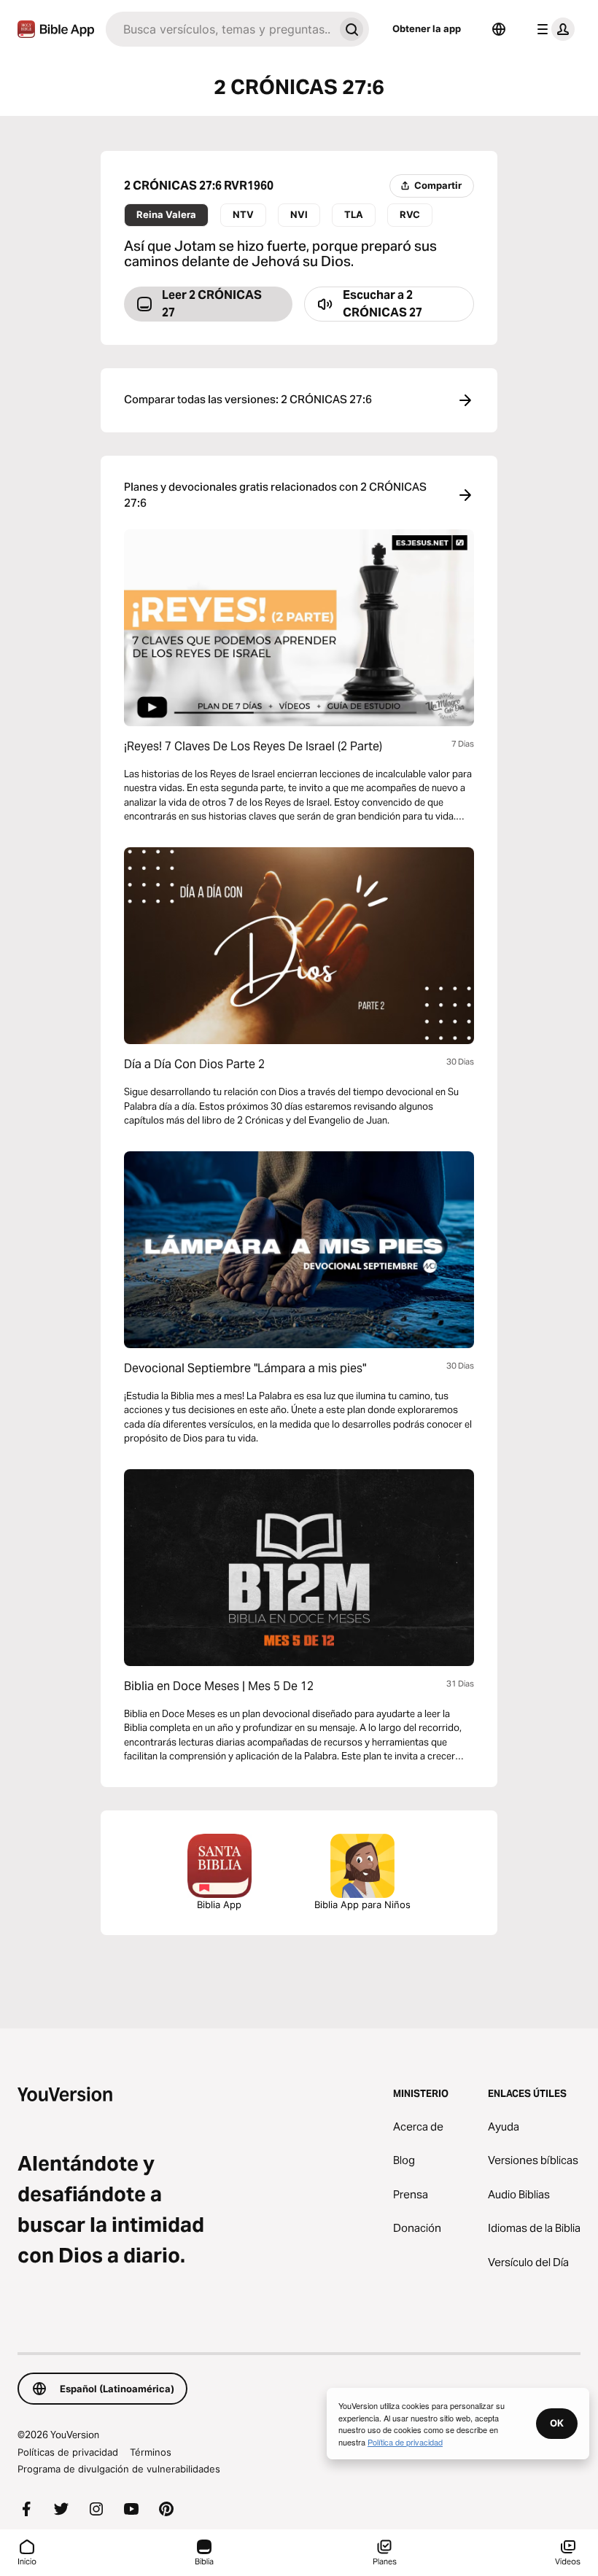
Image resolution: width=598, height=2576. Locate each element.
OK (557, 2423)
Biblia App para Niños (362, 1904)
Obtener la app (427, 28)
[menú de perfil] (553, 29)
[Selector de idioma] (499, 29)
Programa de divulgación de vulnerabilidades (119, 2469)
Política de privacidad (405, 2442)
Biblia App (219, 1904)
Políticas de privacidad (68, 2452)
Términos (151, 2452)
